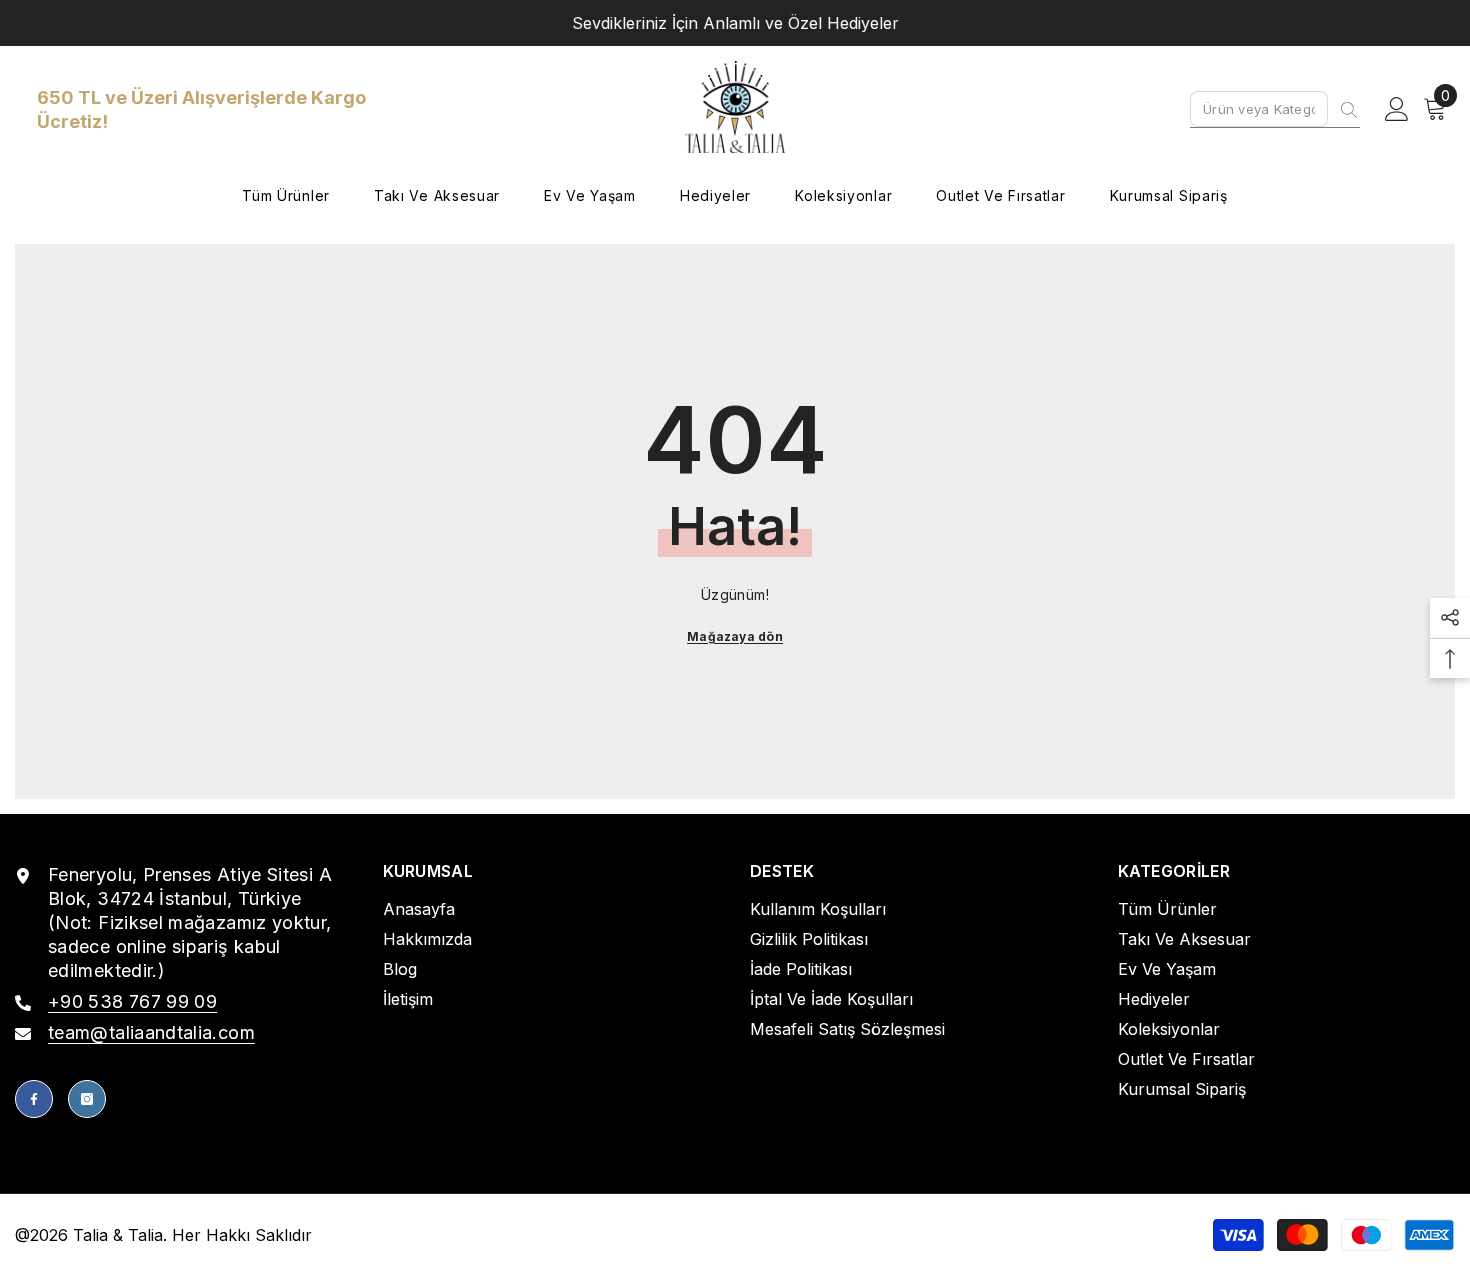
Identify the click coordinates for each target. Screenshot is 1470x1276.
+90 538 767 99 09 (132, 1001)
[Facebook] (34, 1099)
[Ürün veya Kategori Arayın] (1275, 109)
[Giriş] (1397, 110)
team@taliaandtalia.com (151, 1032)
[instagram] (87, 1099)
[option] (735, 23)
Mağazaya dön (735, 636)
